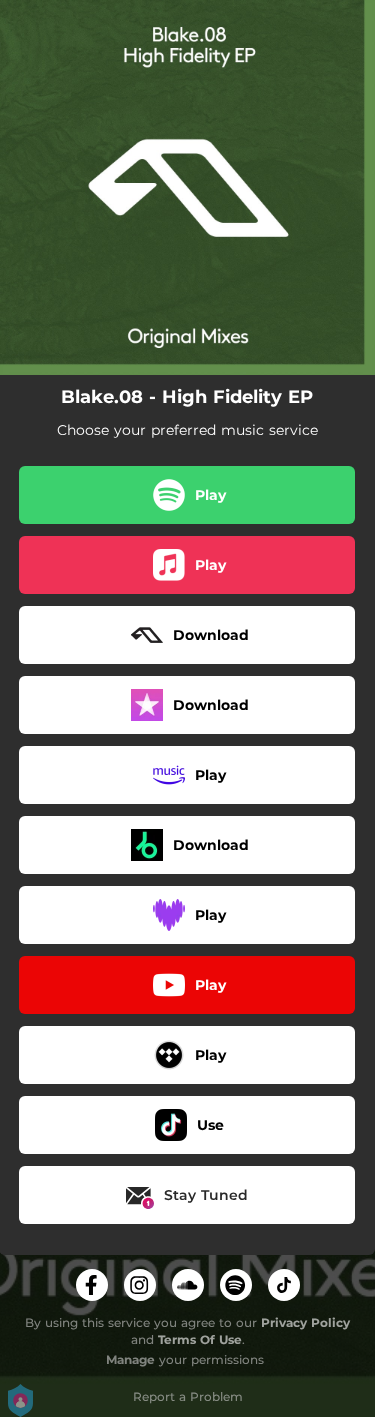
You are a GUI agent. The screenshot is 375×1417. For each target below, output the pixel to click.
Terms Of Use (200, 1339)
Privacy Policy (305, 1322)
